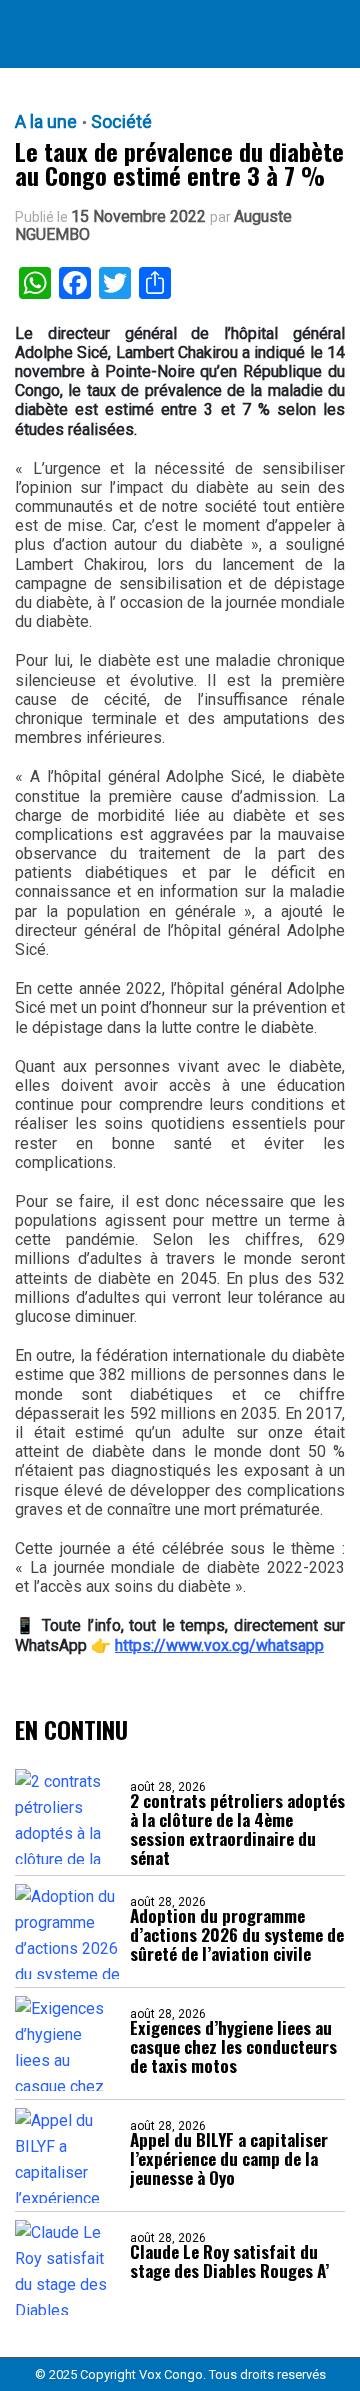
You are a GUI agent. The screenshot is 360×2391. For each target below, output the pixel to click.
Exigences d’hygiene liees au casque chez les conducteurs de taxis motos (233, 2046)
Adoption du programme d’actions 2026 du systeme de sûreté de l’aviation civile (237, 1934)
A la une (46, 122)
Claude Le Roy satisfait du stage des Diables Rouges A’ (229, 2261)
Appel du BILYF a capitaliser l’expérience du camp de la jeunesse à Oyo (229, 2158)
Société (121, 122)
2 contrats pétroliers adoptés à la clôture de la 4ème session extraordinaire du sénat (237, 1829)
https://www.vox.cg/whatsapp (219, 1645)
